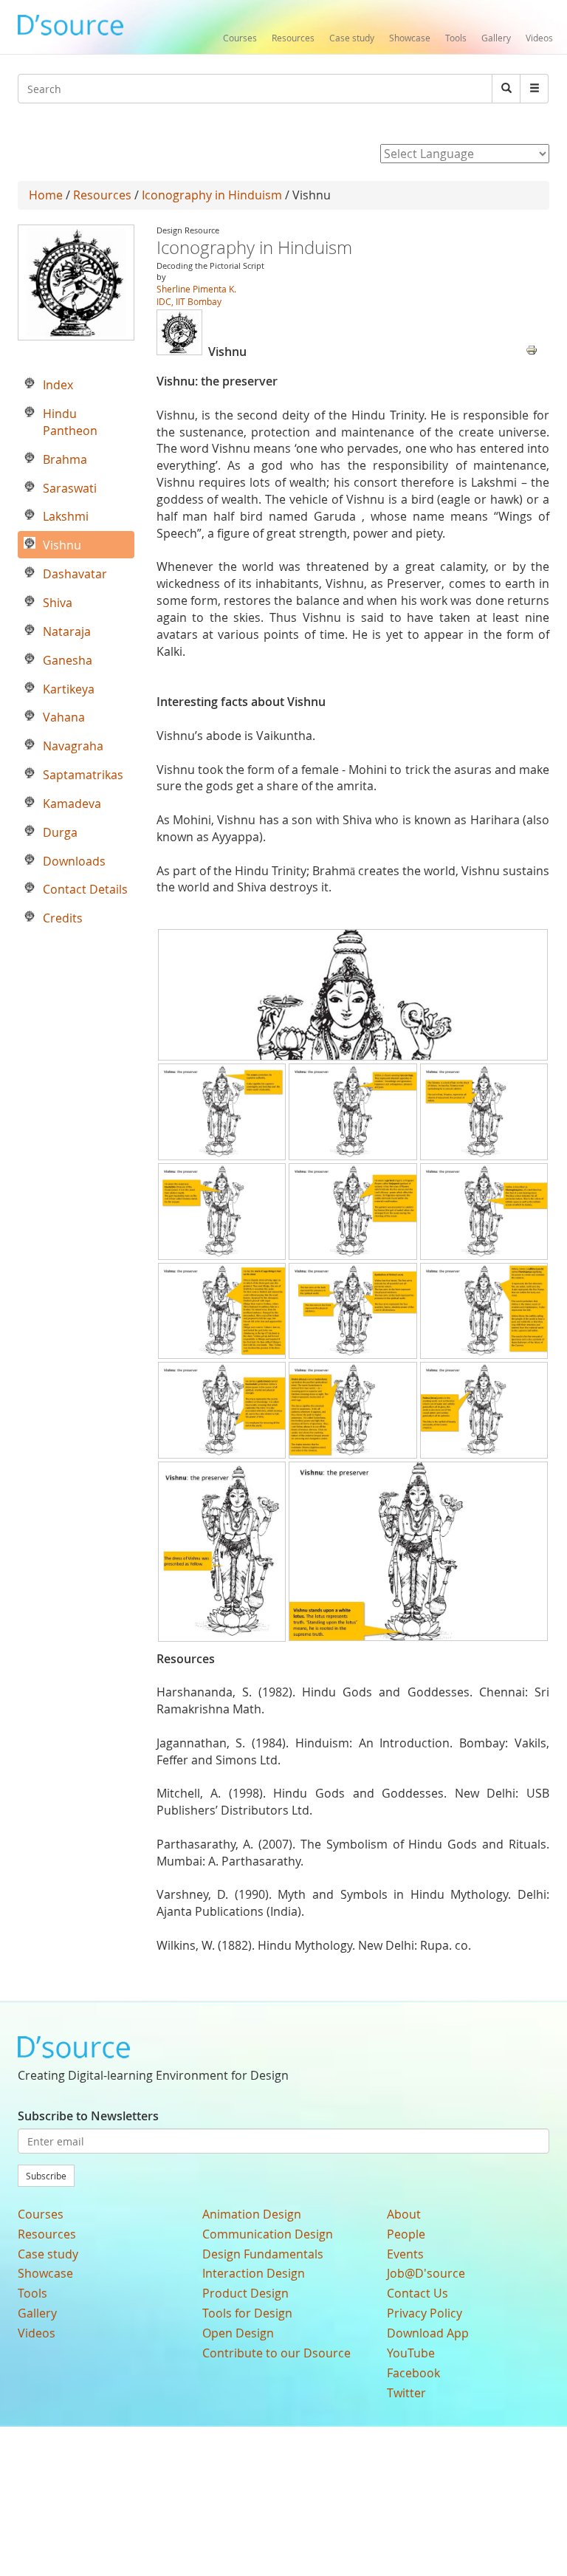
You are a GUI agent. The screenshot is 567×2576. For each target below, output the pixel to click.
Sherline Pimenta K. (196, 289)
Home (46, 195)
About (404, 2214)
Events (405, 2254)
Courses (240, 38)
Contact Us (417, 2293)
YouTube (411, 2353)
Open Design (238, 2333)
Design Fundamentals (263, 2254)
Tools (456, 38)
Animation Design (252, 2214)
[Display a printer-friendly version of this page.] (532, 349)
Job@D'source (426, 2273)
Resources (293, 38)
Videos (539, 38)
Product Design (245, 2293)
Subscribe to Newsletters (88, 2116)
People (406, 2234)
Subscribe (46, 2176)
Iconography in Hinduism (212, 195)
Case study (352, 38)
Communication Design (268, 2234)
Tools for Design (247, 2313)
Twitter (406, 2393)
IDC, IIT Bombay (189, 301)
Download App (428, 2333)
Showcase (410, 38)
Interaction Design (254, 2273)
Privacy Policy (425, 2313)
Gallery (496, 38)
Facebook (413, 2373)
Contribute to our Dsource (276, 2353)
